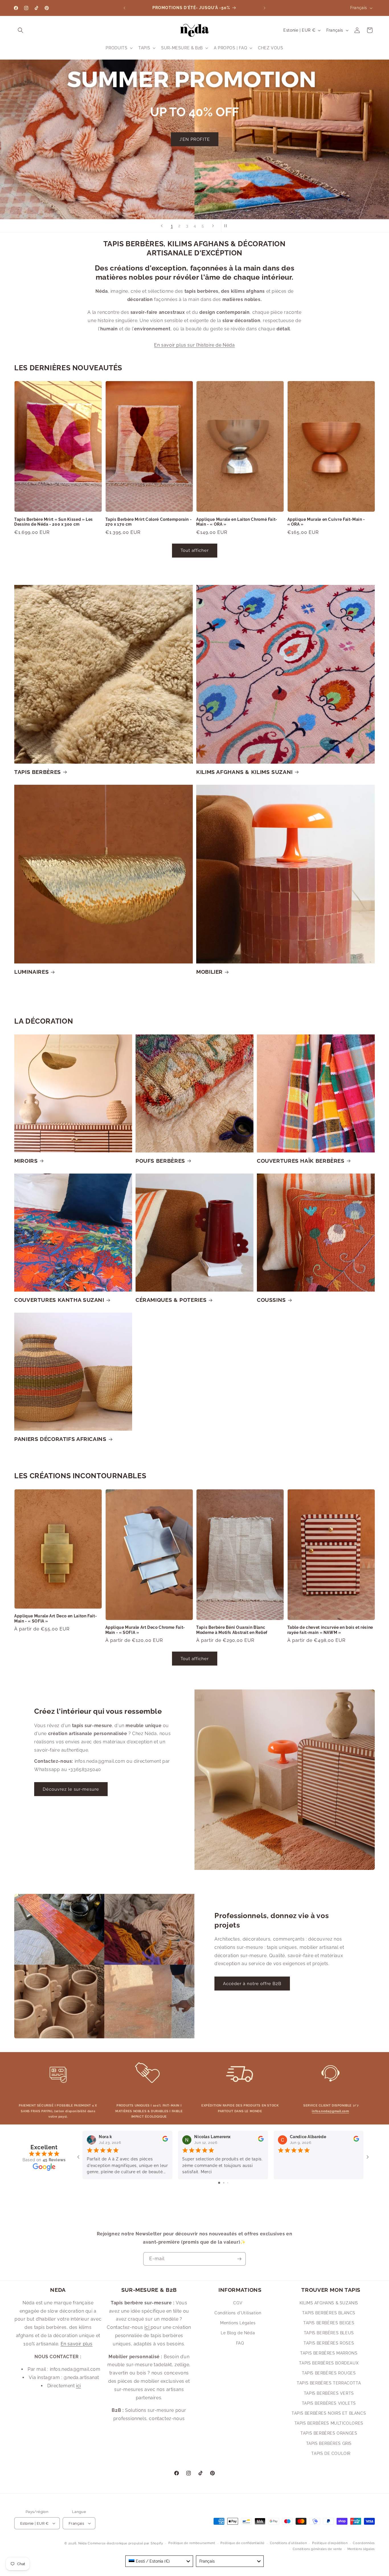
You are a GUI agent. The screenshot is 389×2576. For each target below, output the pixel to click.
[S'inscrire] (239, 2259)
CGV (238, 2303)
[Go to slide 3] (228, 2183)
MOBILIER (209, 972)
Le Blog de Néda (238, 2333)
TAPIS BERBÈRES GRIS (329, 2443)
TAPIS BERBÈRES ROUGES (329, 2373)
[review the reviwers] (165, 2140)
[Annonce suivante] (265, 8)
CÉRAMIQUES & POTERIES (171, 1300)
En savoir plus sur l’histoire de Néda (194, 345)
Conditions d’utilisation (288, 2543)
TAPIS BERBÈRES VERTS (329, 2393)
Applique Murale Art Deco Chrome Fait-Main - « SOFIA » (145, 1630)
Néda (83, 2543)
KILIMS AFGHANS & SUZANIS (329, 2303)
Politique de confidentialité (242, 2543)
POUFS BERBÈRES (160, 1161)
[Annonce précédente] (124, 8)
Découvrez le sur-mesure (71, 1789)
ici (78, 2386)
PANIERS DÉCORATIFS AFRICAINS (60, 1439)
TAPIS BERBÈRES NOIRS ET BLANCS (329, 2413)
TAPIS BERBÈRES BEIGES (329, 2323)
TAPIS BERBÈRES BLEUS (329, 2333)
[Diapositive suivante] (213, 226)
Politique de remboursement (192, 2543)
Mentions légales (361, 2549)
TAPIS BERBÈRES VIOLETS (329, 2403)
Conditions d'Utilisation (238, 2313)
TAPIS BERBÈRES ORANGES (329, 2433)
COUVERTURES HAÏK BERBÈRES (301, 1161)
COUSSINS (271, 1300)
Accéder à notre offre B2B (252, 1984)
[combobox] (159, 2561)
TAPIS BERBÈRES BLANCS (329, 2313)
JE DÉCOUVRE (195, 157)
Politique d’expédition (330, 2543)
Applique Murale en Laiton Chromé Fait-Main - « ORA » (237, 522)
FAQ (240, 2343)
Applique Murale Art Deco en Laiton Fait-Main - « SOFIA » (56, 1619)
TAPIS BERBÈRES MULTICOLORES (329, 2423)
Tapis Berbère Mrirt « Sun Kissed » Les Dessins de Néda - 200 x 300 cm (54, 522)
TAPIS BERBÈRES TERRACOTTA (329, 2383)
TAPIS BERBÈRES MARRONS (329, 2353)
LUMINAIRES (31, 972)
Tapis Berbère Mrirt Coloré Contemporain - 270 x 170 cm (149, 522)
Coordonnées (364, 2543)
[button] (21, 30)
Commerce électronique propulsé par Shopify (125, 2543)
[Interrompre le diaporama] (227, 226)
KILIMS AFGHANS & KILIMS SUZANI (244, 772)
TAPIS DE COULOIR (331, 2453)
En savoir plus (77, 2344)
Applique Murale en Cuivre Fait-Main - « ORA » (326, 522)
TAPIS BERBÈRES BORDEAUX (329, 2363)
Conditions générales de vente (317, 2549)
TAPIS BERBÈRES (38, 772)
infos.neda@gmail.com (330, 2111)
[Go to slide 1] (219, 2183)
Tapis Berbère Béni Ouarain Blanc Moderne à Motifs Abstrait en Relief (232, 1630)
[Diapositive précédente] (162, 226)
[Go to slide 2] (224, 2183)
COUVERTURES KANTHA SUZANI (59, 1300)
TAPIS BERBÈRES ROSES (329, 2343)
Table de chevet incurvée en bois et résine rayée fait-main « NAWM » (330, 1630)
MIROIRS (26, 1161)
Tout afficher (195, 550)
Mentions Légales (238, 2323)
